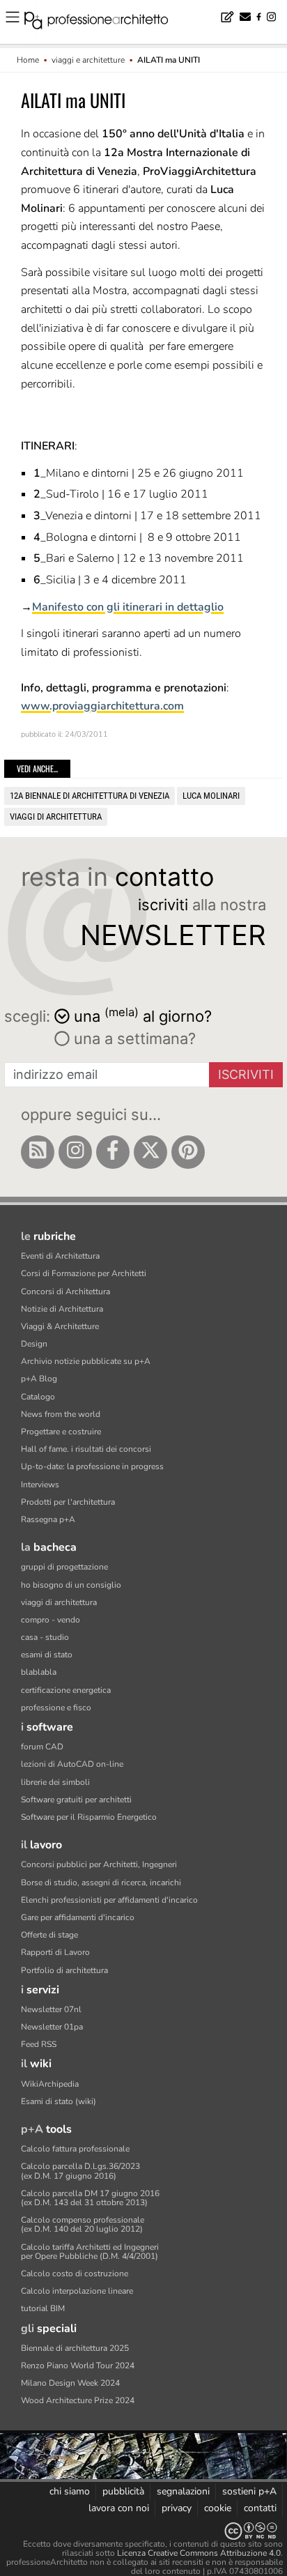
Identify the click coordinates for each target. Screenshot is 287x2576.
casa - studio (45, 1637)
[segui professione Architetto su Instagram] (75, 1152)
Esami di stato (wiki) (59, 2101)
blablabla (39, 1672)
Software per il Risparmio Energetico (89, 1817)
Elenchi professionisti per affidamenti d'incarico (109, 1900)
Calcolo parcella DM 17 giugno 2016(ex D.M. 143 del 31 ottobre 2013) (90, 2198)
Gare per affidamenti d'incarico (78, 1917)
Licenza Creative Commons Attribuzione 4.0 (199, 2553)
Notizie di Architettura (62, 1309)
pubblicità (123, 2491)
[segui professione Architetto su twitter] (150, 1152)
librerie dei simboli (55, 1782)
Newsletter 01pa (52, 2027)
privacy (177, 2508)
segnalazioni (183, 2491)
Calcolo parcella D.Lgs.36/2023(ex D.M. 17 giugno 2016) (80, 2171)
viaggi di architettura (56, 816)
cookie (218, 2508)
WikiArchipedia (50, 2084)
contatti (260, 2508)
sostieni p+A (249, 2491)
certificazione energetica (66, 1690)
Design (34, 1344)
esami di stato (47, 1655)
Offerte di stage (49, 1935)
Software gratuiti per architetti (76, 1800)
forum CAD (42, 1747)
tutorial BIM (43, 2308)
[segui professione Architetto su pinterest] (188, 1152)
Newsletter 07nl (51, 2009)
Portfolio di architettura (64, 1970)
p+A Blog (39, 1379)
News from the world (61, 1414)
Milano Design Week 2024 (70, 2383)
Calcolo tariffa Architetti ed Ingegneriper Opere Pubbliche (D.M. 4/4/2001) (90, 2252)
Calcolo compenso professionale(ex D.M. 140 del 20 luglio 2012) (83, 2224)
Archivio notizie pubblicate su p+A (86, 1361)
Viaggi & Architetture (60, 1326)
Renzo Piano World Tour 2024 (78, 2366)
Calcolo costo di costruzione (75, 2274)
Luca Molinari (211, 796)
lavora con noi (119, 2508)
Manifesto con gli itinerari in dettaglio (128, 607)
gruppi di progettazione (64, 1567)
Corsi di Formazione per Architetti (84, 1273)
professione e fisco (56, 1708)
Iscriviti (246, 1074)
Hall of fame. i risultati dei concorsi (86, 1449)
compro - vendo (51, 1620)
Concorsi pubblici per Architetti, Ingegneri (99, 1864)
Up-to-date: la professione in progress (92, 1466)
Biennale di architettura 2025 (75, 2348)
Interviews (40, 1485)
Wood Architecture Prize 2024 (78, 2400)
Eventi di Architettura (60, 1256)
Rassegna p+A (48, 1519)
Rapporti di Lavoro (55, 1952)
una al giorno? (143, 1015)
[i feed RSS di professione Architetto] (38, 1152)
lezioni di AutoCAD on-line (72, 1764)
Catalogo (38, 1397)
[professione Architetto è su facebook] (113, 1152)
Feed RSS (39, 2044)
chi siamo (70, 2491)
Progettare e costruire (61, 1432)
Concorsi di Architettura (65, 1291)
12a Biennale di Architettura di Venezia (90, 796)
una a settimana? (133, 1038)
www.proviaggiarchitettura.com (102, 706)
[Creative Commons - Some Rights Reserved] (143, 2531)
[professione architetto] (104, 22)
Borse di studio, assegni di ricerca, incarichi (101, 1883)
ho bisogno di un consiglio (71, 1585)
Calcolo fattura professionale (75, 2149)
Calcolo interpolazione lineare (77, 2291)
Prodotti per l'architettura (68, 1502)
